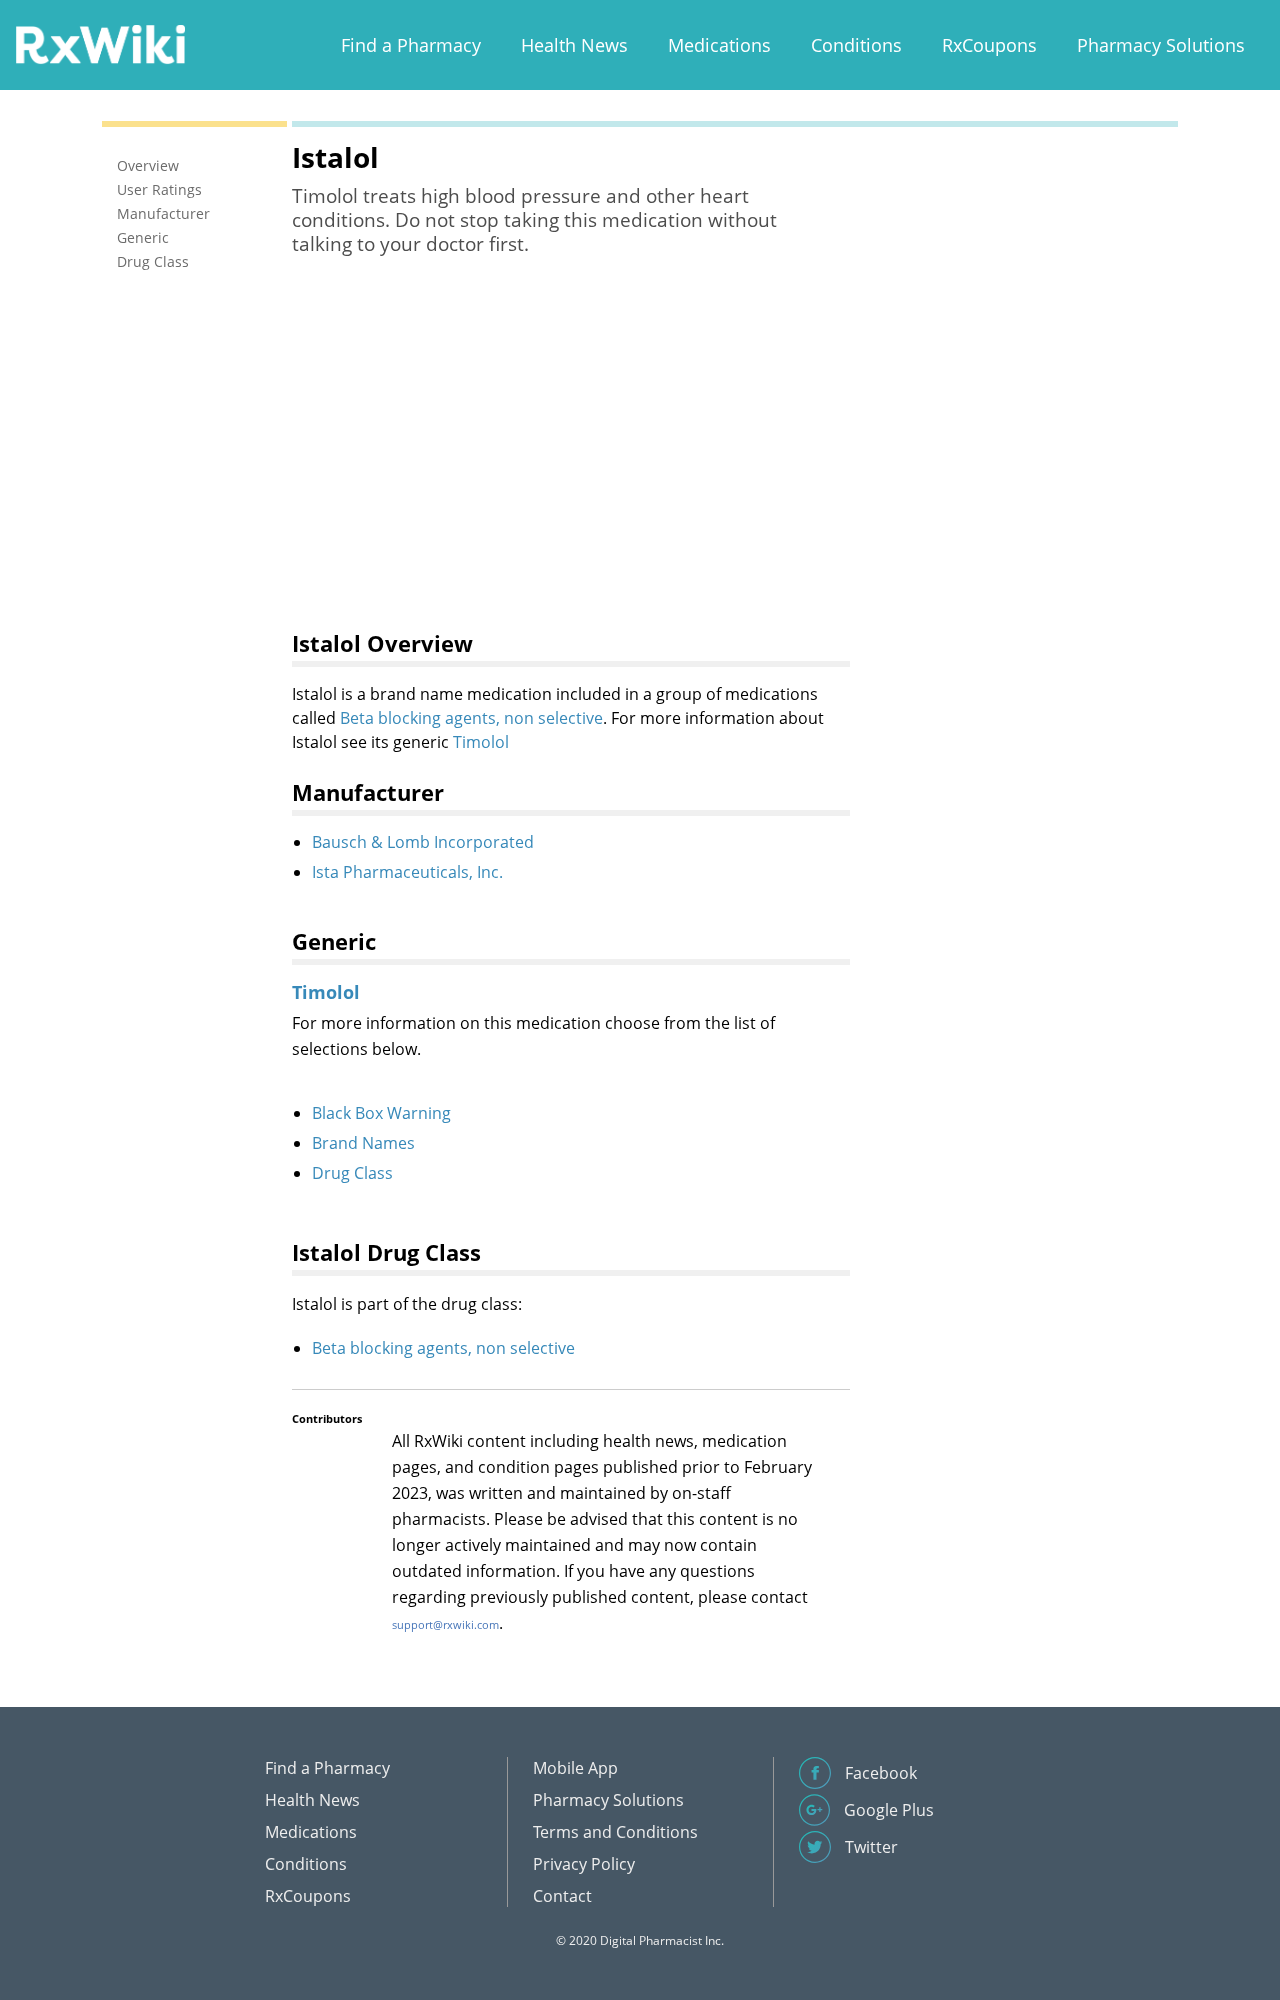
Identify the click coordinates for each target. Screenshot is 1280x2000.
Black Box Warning (381, 1113)
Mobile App (575, 1768)
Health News (574, 45)
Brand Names (363, 1143)
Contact (562, 1896)
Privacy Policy (584, 1864)
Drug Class (352, 1173)
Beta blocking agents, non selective (471, 718)
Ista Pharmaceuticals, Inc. (407, 872)
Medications (719, 45)
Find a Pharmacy (411, 45)
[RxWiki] (100, 43)
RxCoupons (989, 45)
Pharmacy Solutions (1161, 45)
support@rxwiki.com (445, 1624)
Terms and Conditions (615, 1832)
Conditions (856, 45)
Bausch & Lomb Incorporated (423, 842)
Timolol (481, 742)
